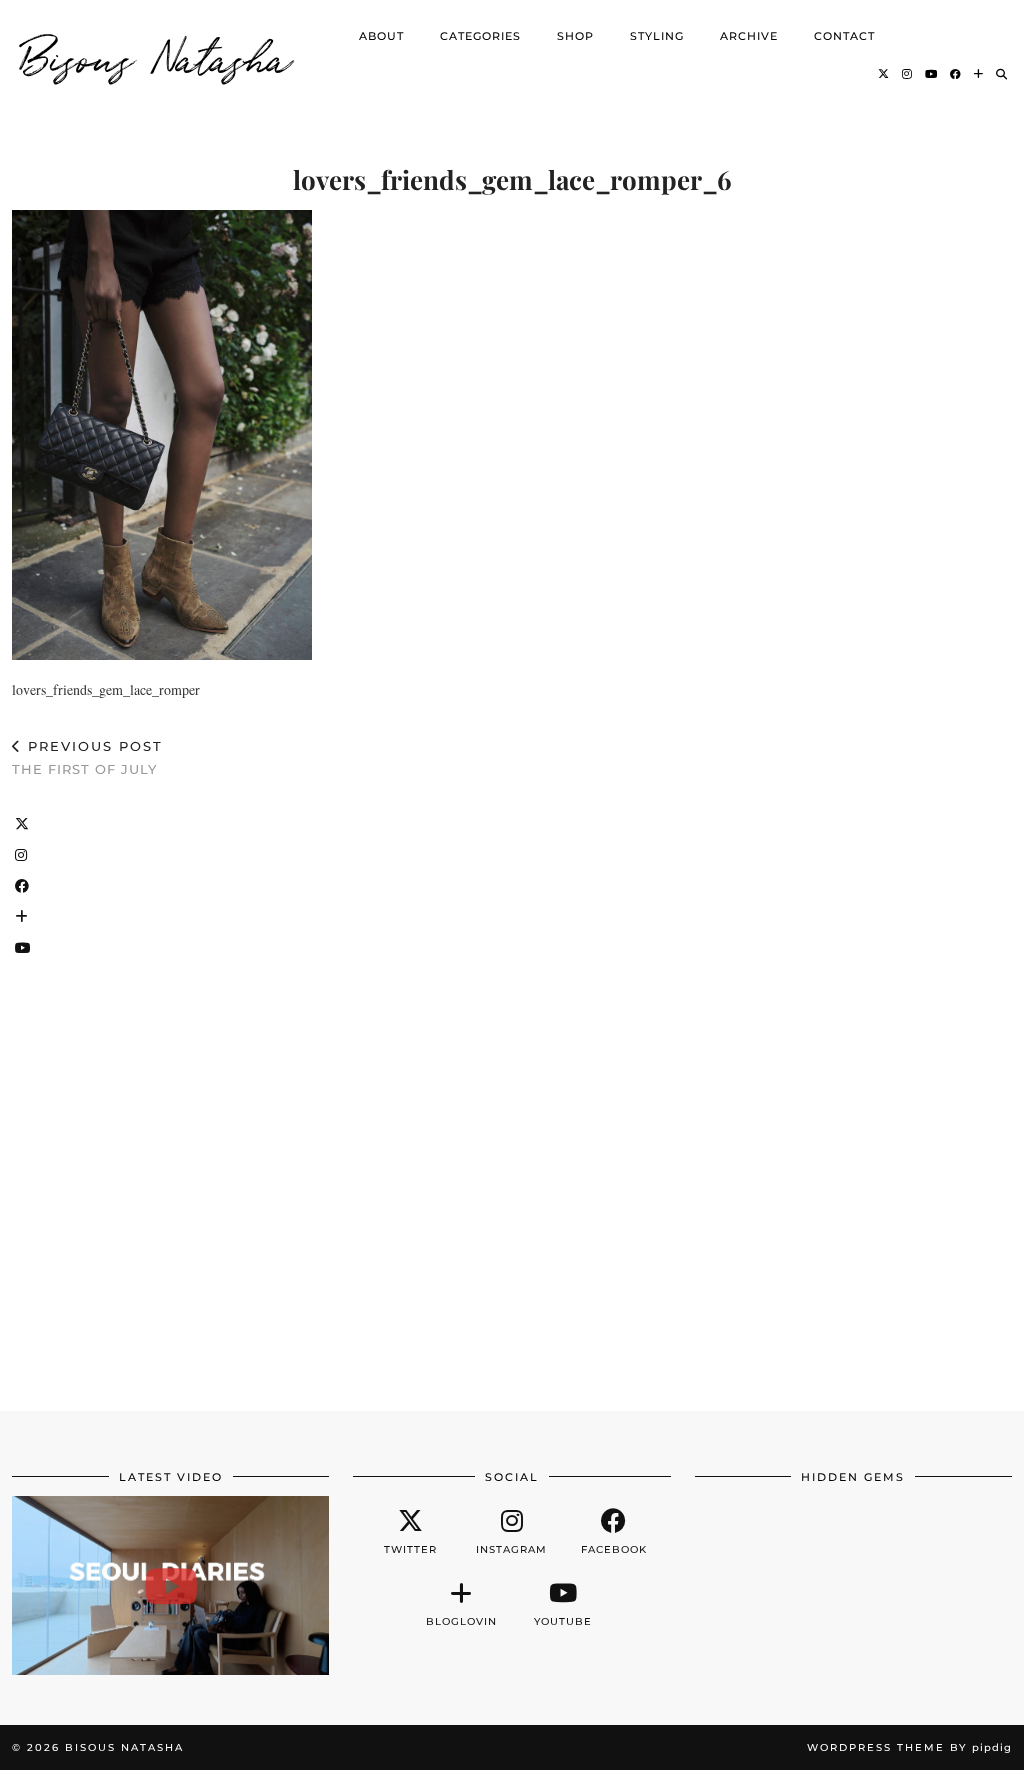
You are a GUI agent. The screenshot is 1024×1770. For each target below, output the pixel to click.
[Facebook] (956, 74)
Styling (657, 36)
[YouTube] (931, 74)
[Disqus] (512, 1085)
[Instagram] (907, 74)
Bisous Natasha (157, 55)
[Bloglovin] (979, 74)
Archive (749, 36)
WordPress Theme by (909, 1747)
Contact (844, 36)
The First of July (87, 757)
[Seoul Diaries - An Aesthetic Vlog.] (170, 1585)
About (381, 36)
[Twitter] (884, 74)
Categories (480, 36)
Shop (575, 36)
